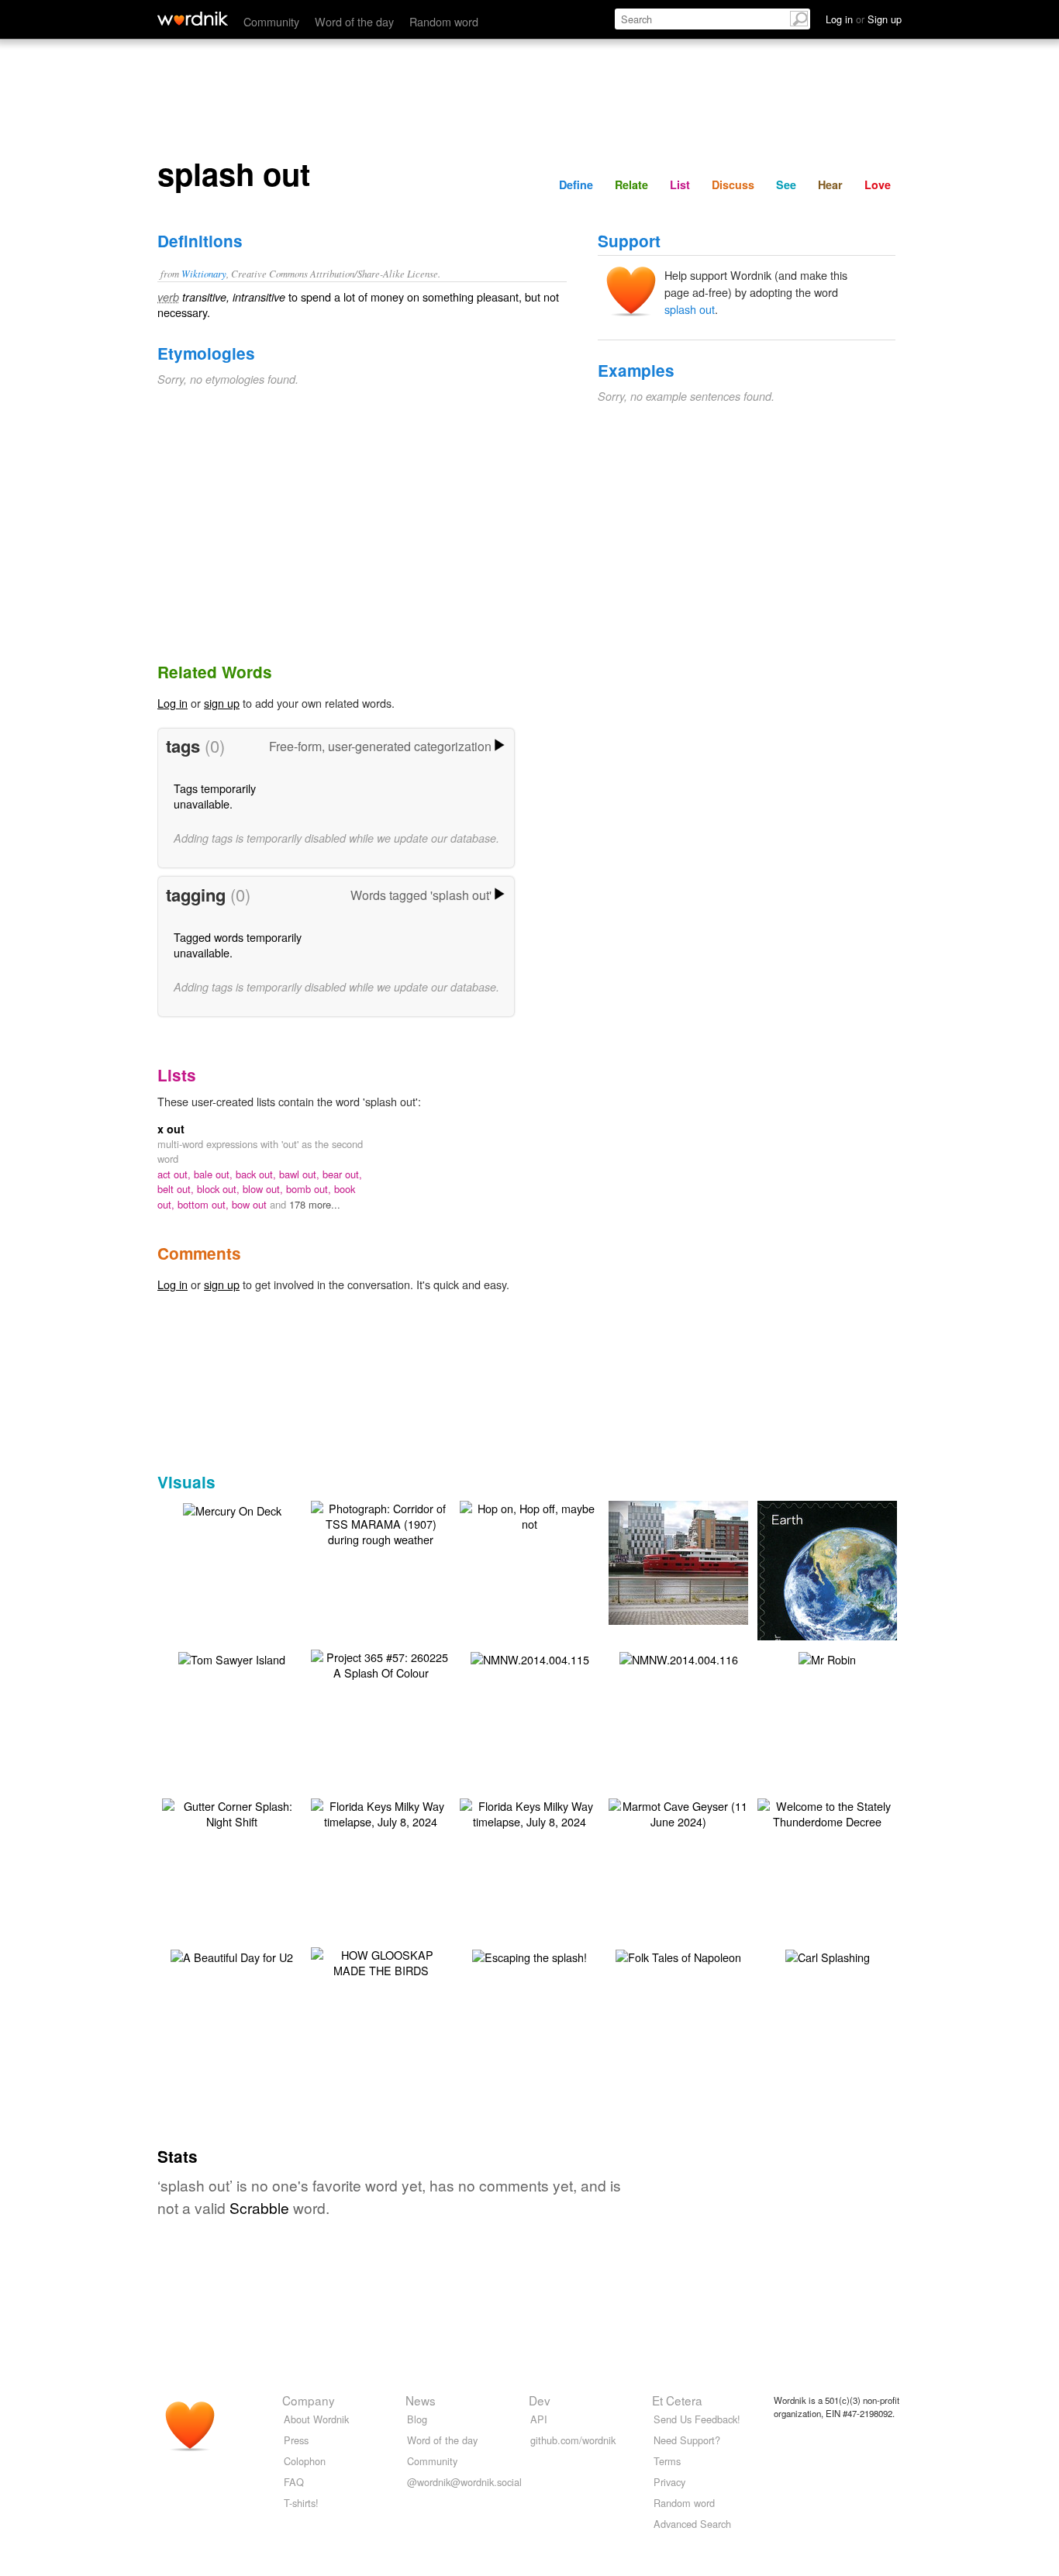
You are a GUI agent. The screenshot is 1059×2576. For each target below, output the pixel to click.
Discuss (733, 184)
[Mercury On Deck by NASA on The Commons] (232, 1509)
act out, (176, 1174)
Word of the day (354, 21)
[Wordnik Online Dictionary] (193, 19)
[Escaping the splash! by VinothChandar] (529, 1955)
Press (296, 2440)
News (421, 2400)
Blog (417, 2419)
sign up (222, 703)
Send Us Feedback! (697, 2419)
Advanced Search (692, 2524)
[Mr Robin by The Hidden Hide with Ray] (827, 1658)
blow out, (264, 1189)
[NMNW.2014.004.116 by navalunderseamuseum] (679, 1658)
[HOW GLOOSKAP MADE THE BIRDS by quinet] (381, 1961)
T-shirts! (301, 2503)
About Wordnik (316, 2419)
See (786, 184)
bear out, (342, 1174)
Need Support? (687, 2440)
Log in (172, 703)
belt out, (177, 1189)
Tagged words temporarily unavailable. (238, 945)
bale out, (215, 1174)
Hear (830, 184)
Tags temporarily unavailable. (215, 796)
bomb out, (310, 1189)
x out (171, 1129)
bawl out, (301, 1174)
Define (576, 184)
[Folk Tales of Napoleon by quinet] (678, 1955)
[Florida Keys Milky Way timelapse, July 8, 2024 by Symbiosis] (381, 1812)
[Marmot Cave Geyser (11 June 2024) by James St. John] (678, 1812)
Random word (444, 21)
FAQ (294, 2482)
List (680, 184)
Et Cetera (677, 2400)
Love (878, 184)
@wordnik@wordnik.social (464, 2482)
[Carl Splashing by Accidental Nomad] (828, 1955)
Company (309, 2400)
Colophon (305, 2461)
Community (271, 21)
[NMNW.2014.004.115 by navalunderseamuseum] (530, 1658)
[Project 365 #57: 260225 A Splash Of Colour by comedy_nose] (381, 1663)
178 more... (315, 1204)
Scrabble (259, 2207)
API (539, 2419)
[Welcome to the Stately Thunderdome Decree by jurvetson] (827, 1812)
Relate (631, 184)
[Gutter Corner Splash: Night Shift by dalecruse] (232, 1812)
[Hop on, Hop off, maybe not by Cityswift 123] (529, 1514)
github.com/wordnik (573, 2440)
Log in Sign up (864, 19)
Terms (667, 2461)
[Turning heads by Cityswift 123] (702, 1561)
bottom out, (205, 1204)
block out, (220, 1189)
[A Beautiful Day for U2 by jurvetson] (232, 1955)
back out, (257, 1174)
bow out (251, 1204)
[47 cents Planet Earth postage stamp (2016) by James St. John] (850, 1592)
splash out (690, 309)
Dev (540, 2400)
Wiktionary (204, 273)
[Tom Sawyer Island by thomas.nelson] (232, 1658)
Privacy (669, 2482)
